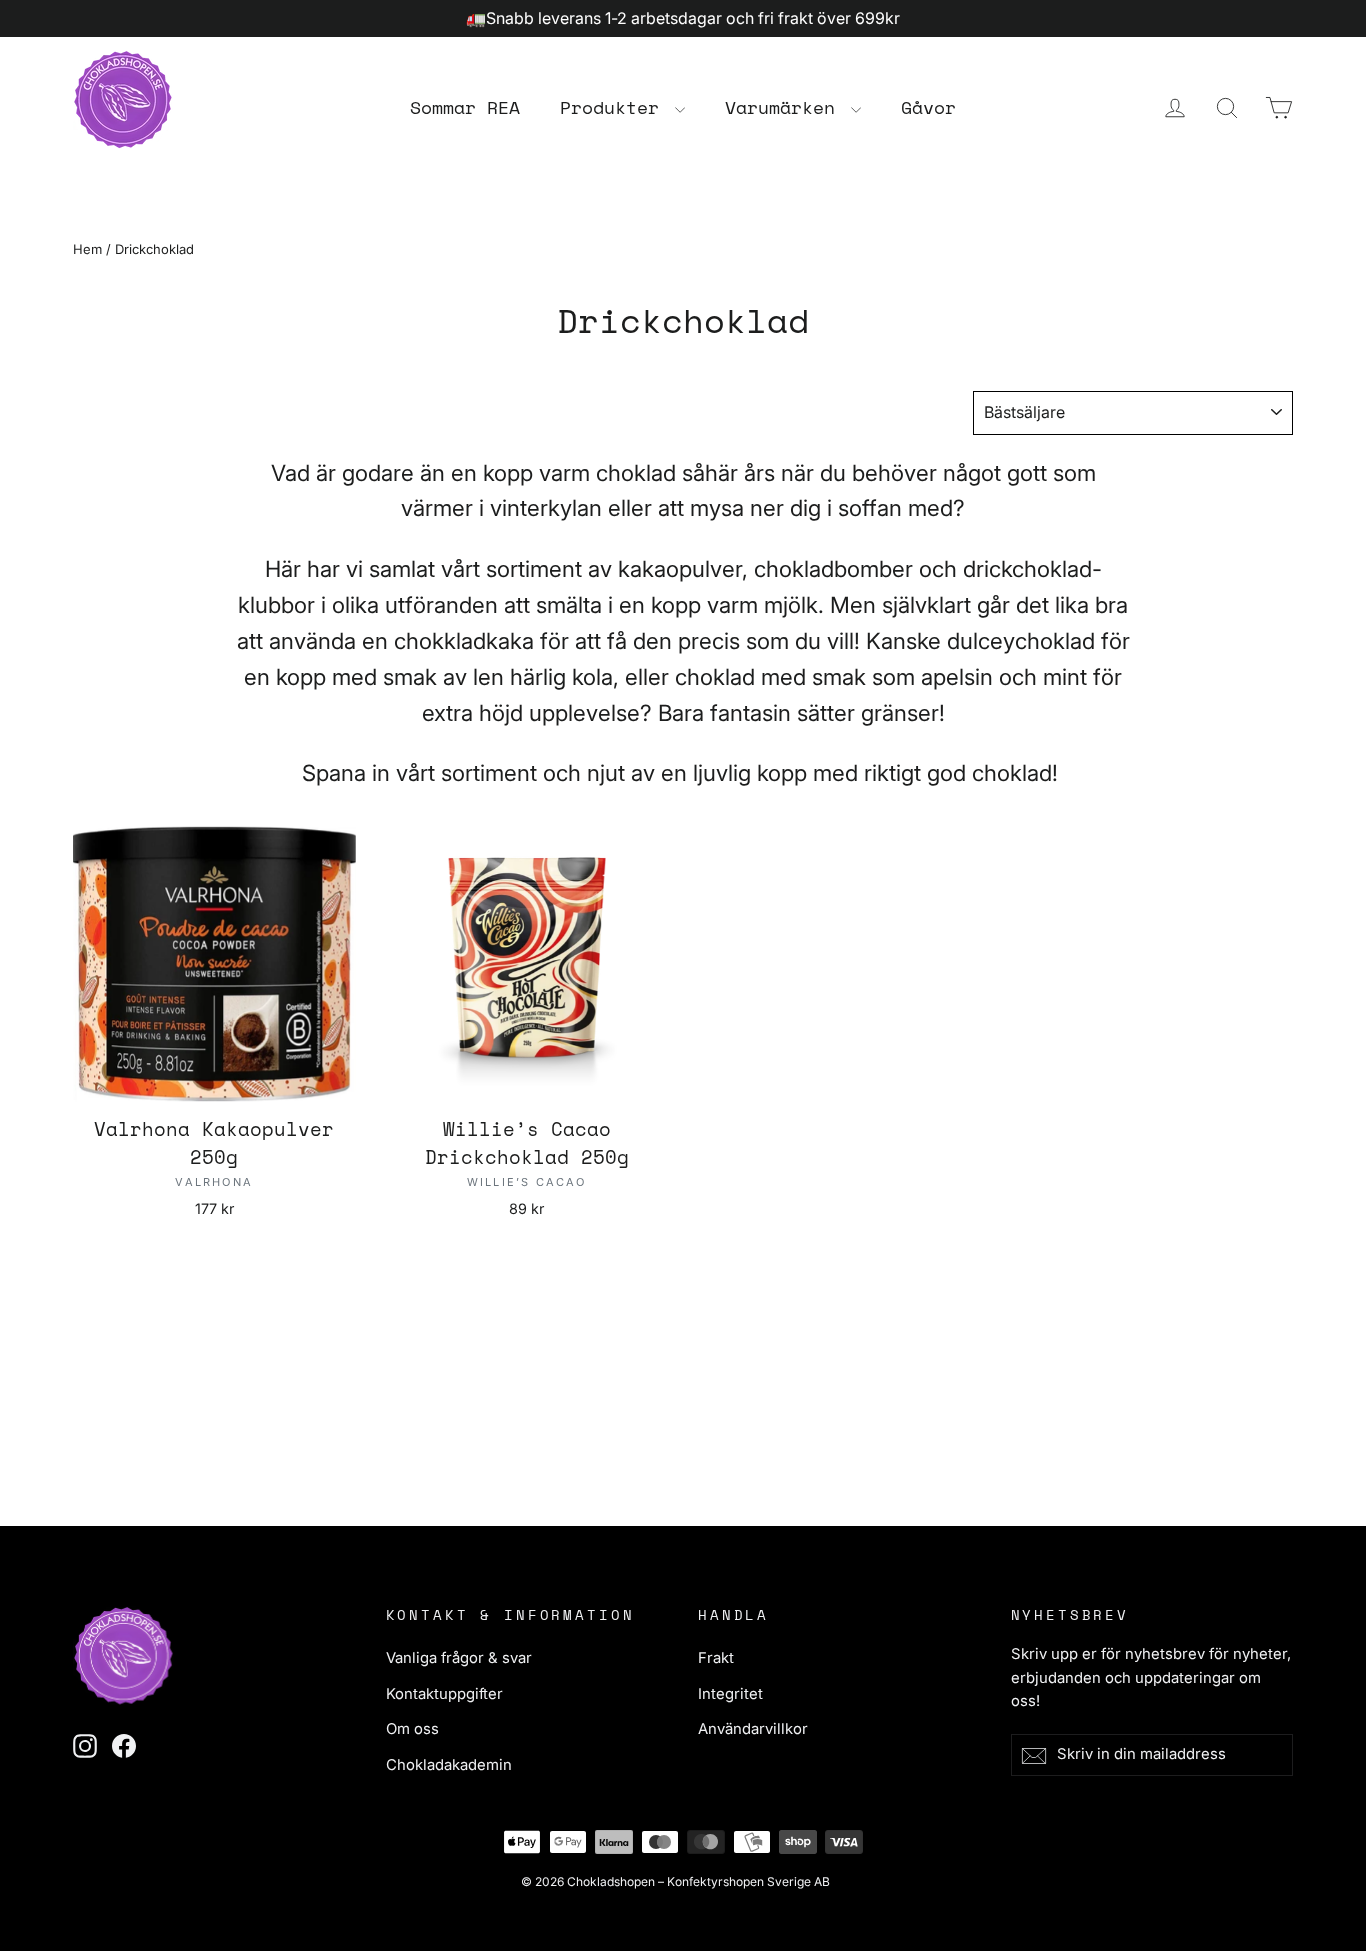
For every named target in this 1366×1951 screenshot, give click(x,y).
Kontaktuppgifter (444, 1694)
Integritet (730, 1694)
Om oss (412, 1729)
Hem (87, 249)
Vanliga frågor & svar (459, 1658)
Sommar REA (465, 107)
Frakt (716, 1658)
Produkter (615, 107)
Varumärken (785, 107)
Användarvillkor (753, 1729)
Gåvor (928, 107)
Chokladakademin (449, 1765)
